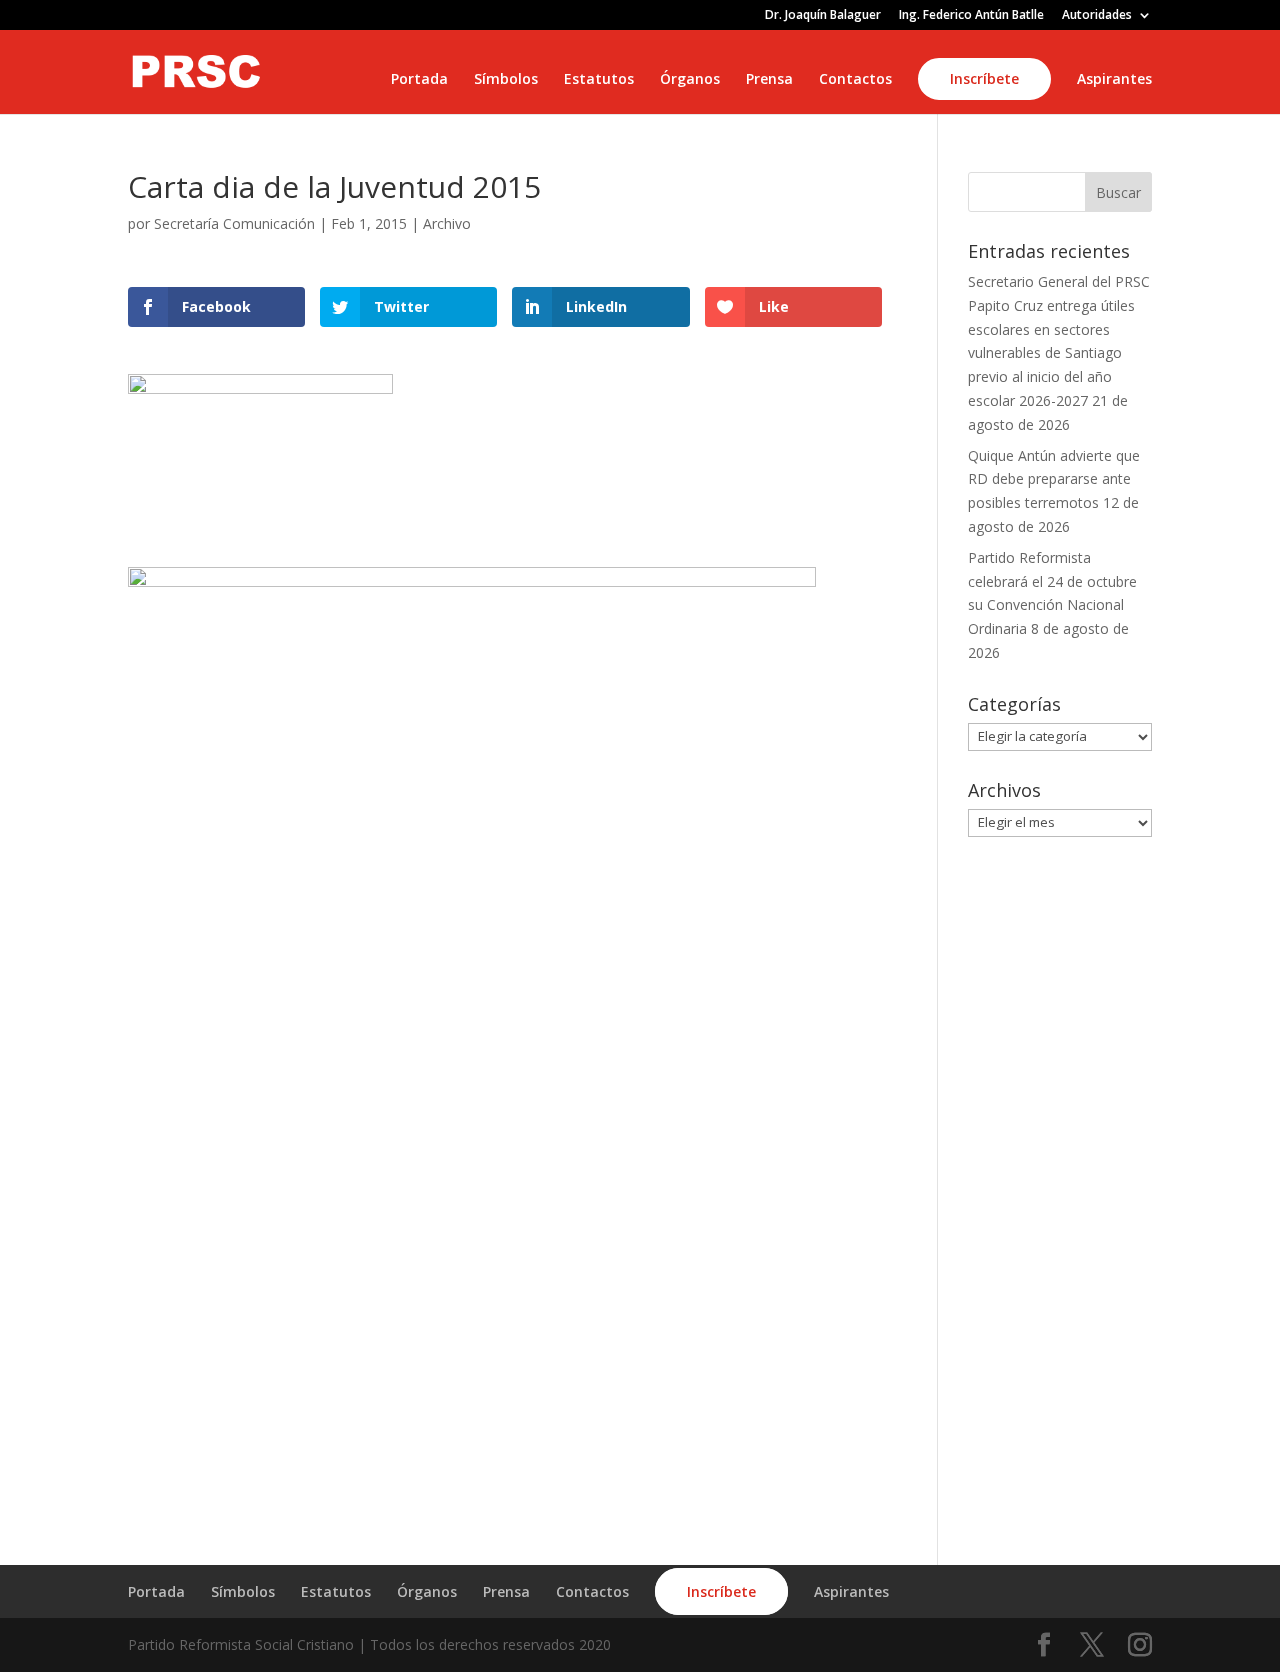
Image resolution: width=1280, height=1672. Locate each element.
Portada (419, 80)
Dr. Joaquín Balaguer (823, 16)
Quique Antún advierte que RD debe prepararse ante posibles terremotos (1054, 479)
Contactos (855, 80)
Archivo (447, 223)
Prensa (769, 80)
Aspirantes (1114, 80)
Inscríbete (984, 78)
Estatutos (599, 80)
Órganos (690, 80)
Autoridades (1097, 16)
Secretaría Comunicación (234, 223)
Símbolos (506, 80)
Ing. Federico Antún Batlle (971, 16)
